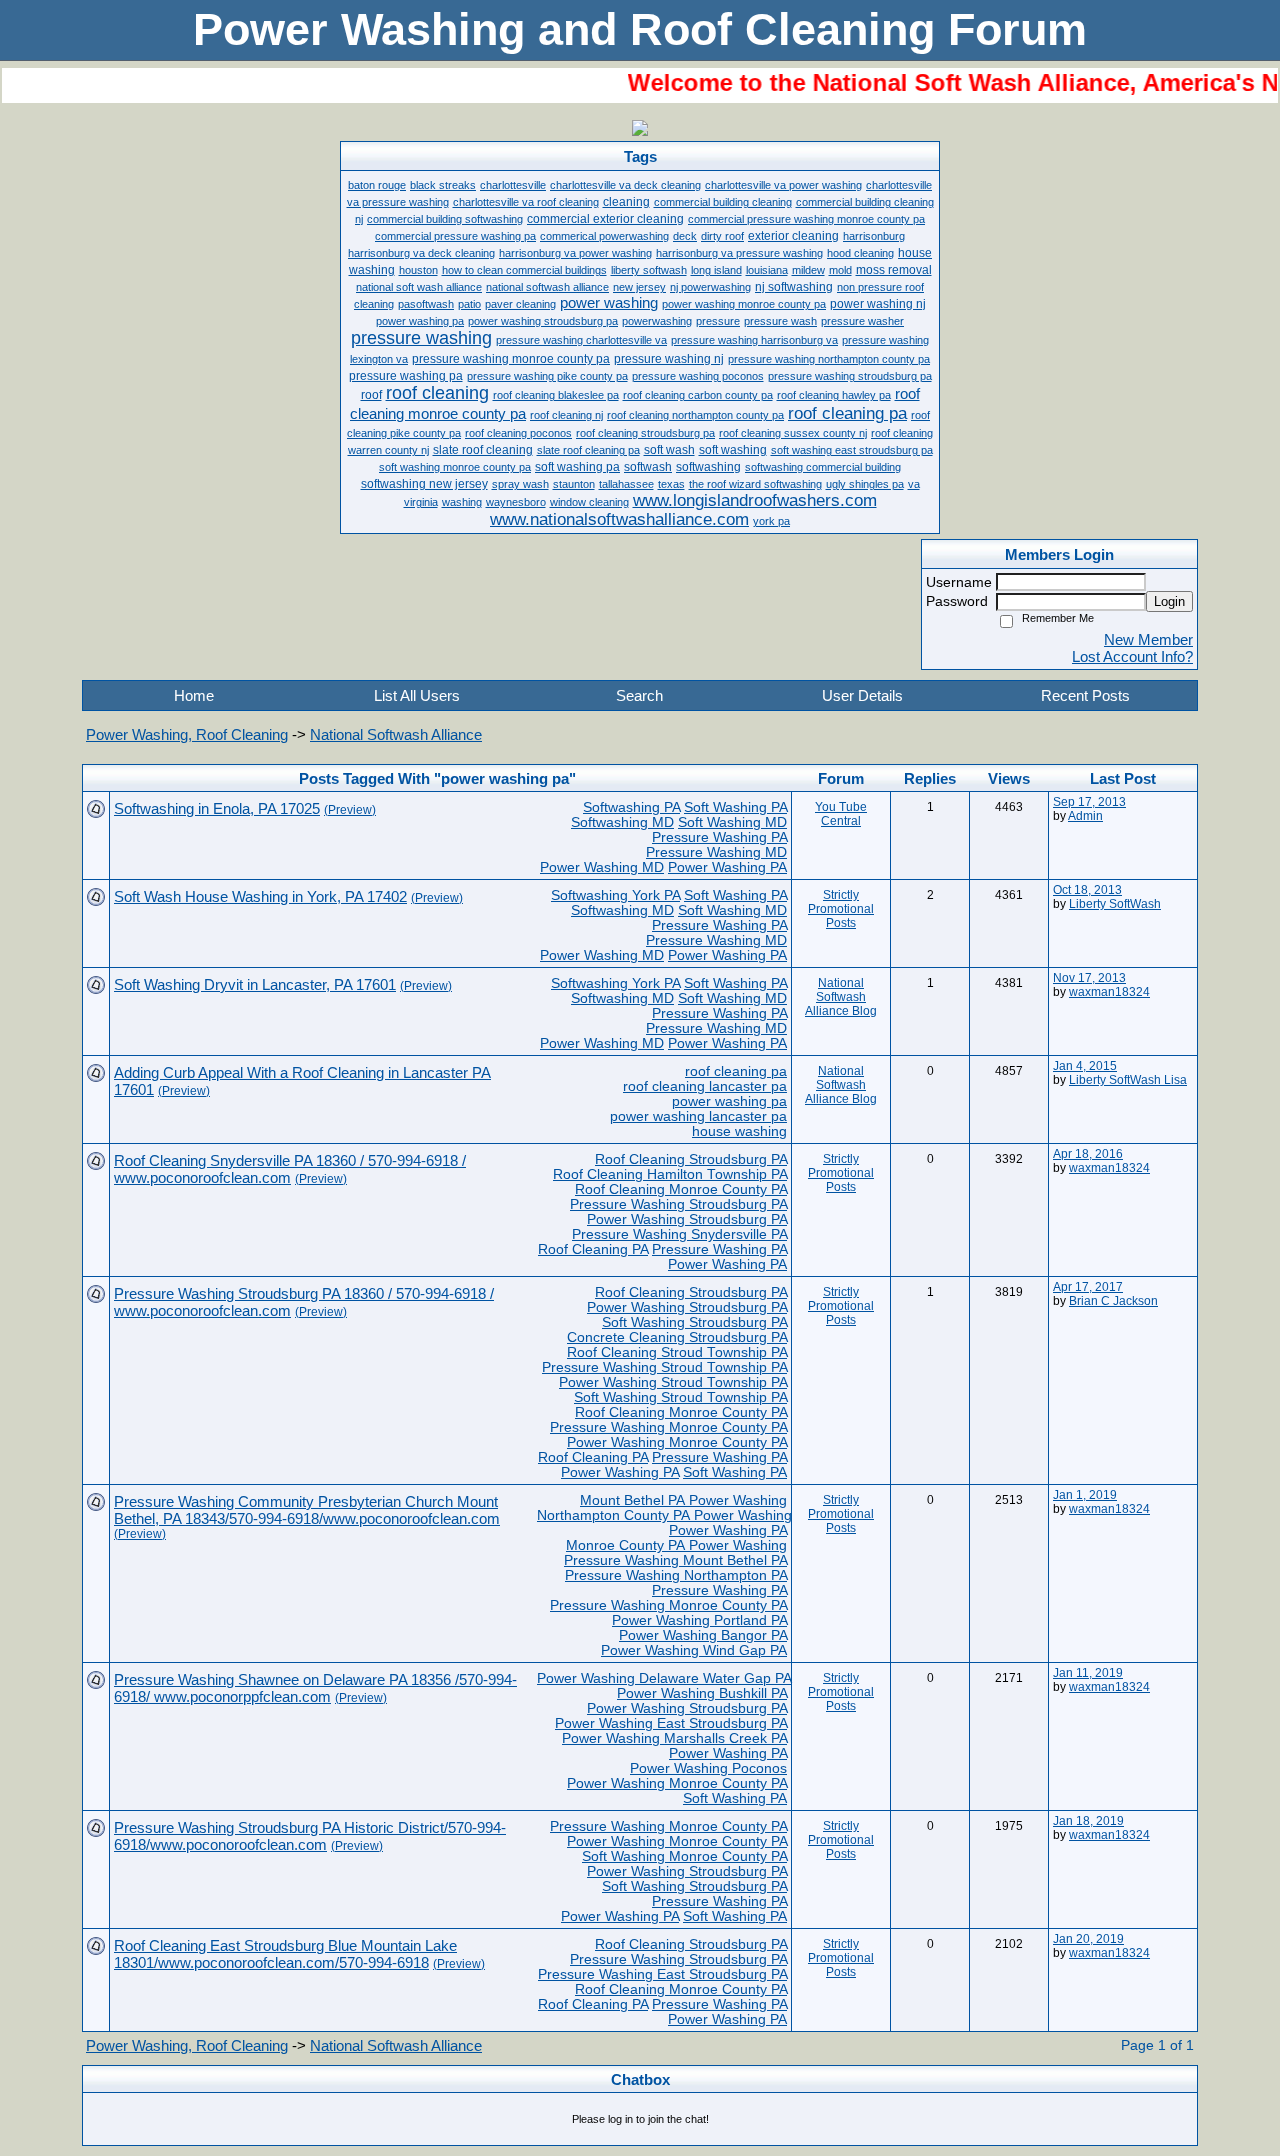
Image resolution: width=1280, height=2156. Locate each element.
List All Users (417, 695)
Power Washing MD (602, 867)
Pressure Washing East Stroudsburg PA (662, 1974)
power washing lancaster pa (698, 1116)
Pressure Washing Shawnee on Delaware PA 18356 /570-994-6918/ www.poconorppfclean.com (315, 1688)
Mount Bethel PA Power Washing (683, 1500)
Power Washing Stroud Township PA (673, 1382)
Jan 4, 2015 (1085, 1066)
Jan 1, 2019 (1085, 1495)
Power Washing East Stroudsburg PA (671, 1723)
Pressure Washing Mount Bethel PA (675, 1560)
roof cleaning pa (736, 1071)
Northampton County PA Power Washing (664, 1515)
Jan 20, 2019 (1088, 1939)
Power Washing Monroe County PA (677, 1442)
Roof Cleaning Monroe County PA (681, 1189)
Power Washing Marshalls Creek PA (674, 1738)
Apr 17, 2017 (1088, 1287)
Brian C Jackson (1113, 1301)
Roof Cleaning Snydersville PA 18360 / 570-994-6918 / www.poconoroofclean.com (290, 1169)
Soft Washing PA (735, 807)
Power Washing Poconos (708, 1768)
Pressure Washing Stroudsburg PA (678, 1204)
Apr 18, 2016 (1088, 1154)
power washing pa (729, 1101)
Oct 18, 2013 (1087, 890)
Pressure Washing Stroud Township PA (664, 1367)
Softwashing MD (622, 822)
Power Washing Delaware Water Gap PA (664, 1678)
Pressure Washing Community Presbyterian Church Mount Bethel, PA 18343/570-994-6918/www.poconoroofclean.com (307, 1510)
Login (1169, 601)
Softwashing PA (631, 807)
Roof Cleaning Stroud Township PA (677, 1352)
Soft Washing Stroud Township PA (680, 1397)
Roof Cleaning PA (593, 1249)
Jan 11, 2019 (1088, 1673)
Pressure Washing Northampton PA (676, 1575)
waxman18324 (1109, 992)
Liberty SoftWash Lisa (1128, 1080)
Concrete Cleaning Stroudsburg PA (677, 1337)
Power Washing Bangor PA (703, 1635)
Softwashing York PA (615, 895)
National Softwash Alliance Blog (841, 997)
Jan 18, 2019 (1088, 1821)
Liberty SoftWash (1115, 904)
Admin (1085, 816)
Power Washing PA (727, 867)
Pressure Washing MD (716, 852)
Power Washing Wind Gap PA (694, 1650)
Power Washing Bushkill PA (702, 1693)
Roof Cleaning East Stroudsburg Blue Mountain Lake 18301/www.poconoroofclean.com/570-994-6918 (285, 1954)
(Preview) (350, 810)
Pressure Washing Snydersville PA (679, 1234)
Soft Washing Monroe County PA (684, 1856)
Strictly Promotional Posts (841, 909)
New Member (1148, 639)
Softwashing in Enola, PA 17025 (217, 808)
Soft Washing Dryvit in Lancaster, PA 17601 (255, 984)
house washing (739, 1131)
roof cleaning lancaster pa (705, 1086)
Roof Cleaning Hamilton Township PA (670, 1174)
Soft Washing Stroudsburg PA (694, 1322)
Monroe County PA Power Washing (676, 1545)
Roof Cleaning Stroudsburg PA (691, 1159)
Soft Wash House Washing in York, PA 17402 (260, 896)
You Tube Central (841, 814)
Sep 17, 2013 (1089, 802)
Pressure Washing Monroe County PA (668, 1427)
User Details (862, 695)
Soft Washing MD (732, 822)
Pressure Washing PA (719, 837)
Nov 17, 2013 (1089, 978)
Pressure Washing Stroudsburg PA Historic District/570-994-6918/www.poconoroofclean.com (310, 1836)
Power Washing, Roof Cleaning (187, 734)
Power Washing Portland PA (699, 1620)
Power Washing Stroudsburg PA (687, 1219)
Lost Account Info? (1132, 656)
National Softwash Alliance (396, 734)
